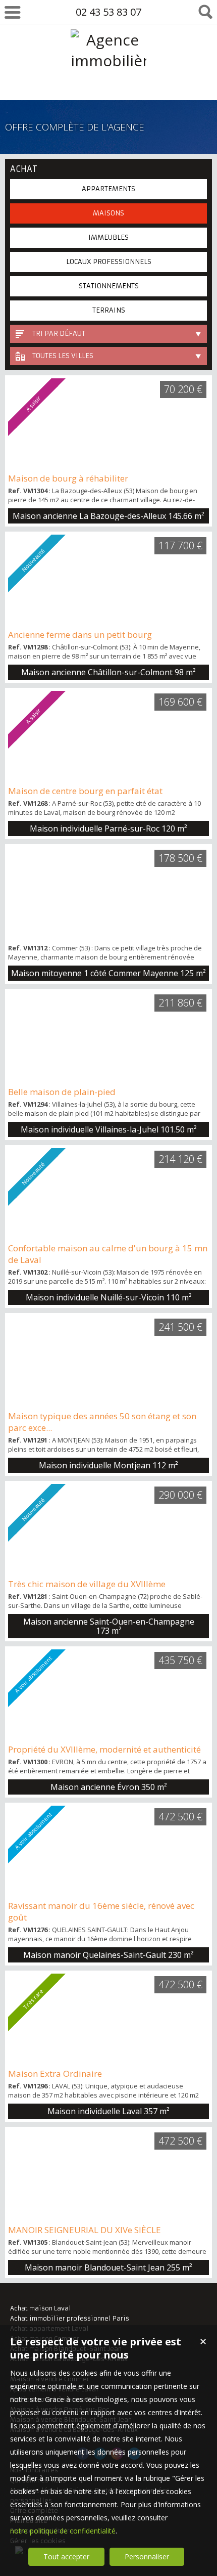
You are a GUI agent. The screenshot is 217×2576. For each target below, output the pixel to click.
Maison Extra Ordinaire (55, 2073)
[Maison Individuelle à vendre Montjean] (108, 1362)
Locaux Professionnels (109, 262)
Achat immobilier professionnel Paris (70, 2318)
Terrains (109, 310)
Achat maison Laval (41, 2308)
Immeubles (108, 237)
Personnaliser (147, 2557)
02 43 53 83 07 (108, 12)
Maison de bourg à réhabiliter (68, 478)
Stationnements (109, 286)
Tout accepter (66, 2557)
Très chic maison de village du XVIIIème (87, 1584)
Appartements (108, 189)
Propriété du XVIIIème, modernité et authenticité (104, 1749)
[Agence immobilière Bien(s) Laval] (108, 102)
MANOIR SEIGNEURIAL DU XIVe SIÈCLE (85, 2230)
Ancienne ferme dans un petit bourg (80, 635)
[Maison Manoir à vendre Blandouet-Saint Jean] (108, 2175)
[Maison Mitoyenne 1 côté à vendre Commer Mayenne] (108, 893)
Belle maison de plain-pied (62, 1092)
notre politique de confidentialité (63, 2531)
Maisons (108, 213)
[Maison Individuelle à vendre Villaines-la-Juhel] (108, 1037)
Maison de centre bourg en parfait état (85, 791)
